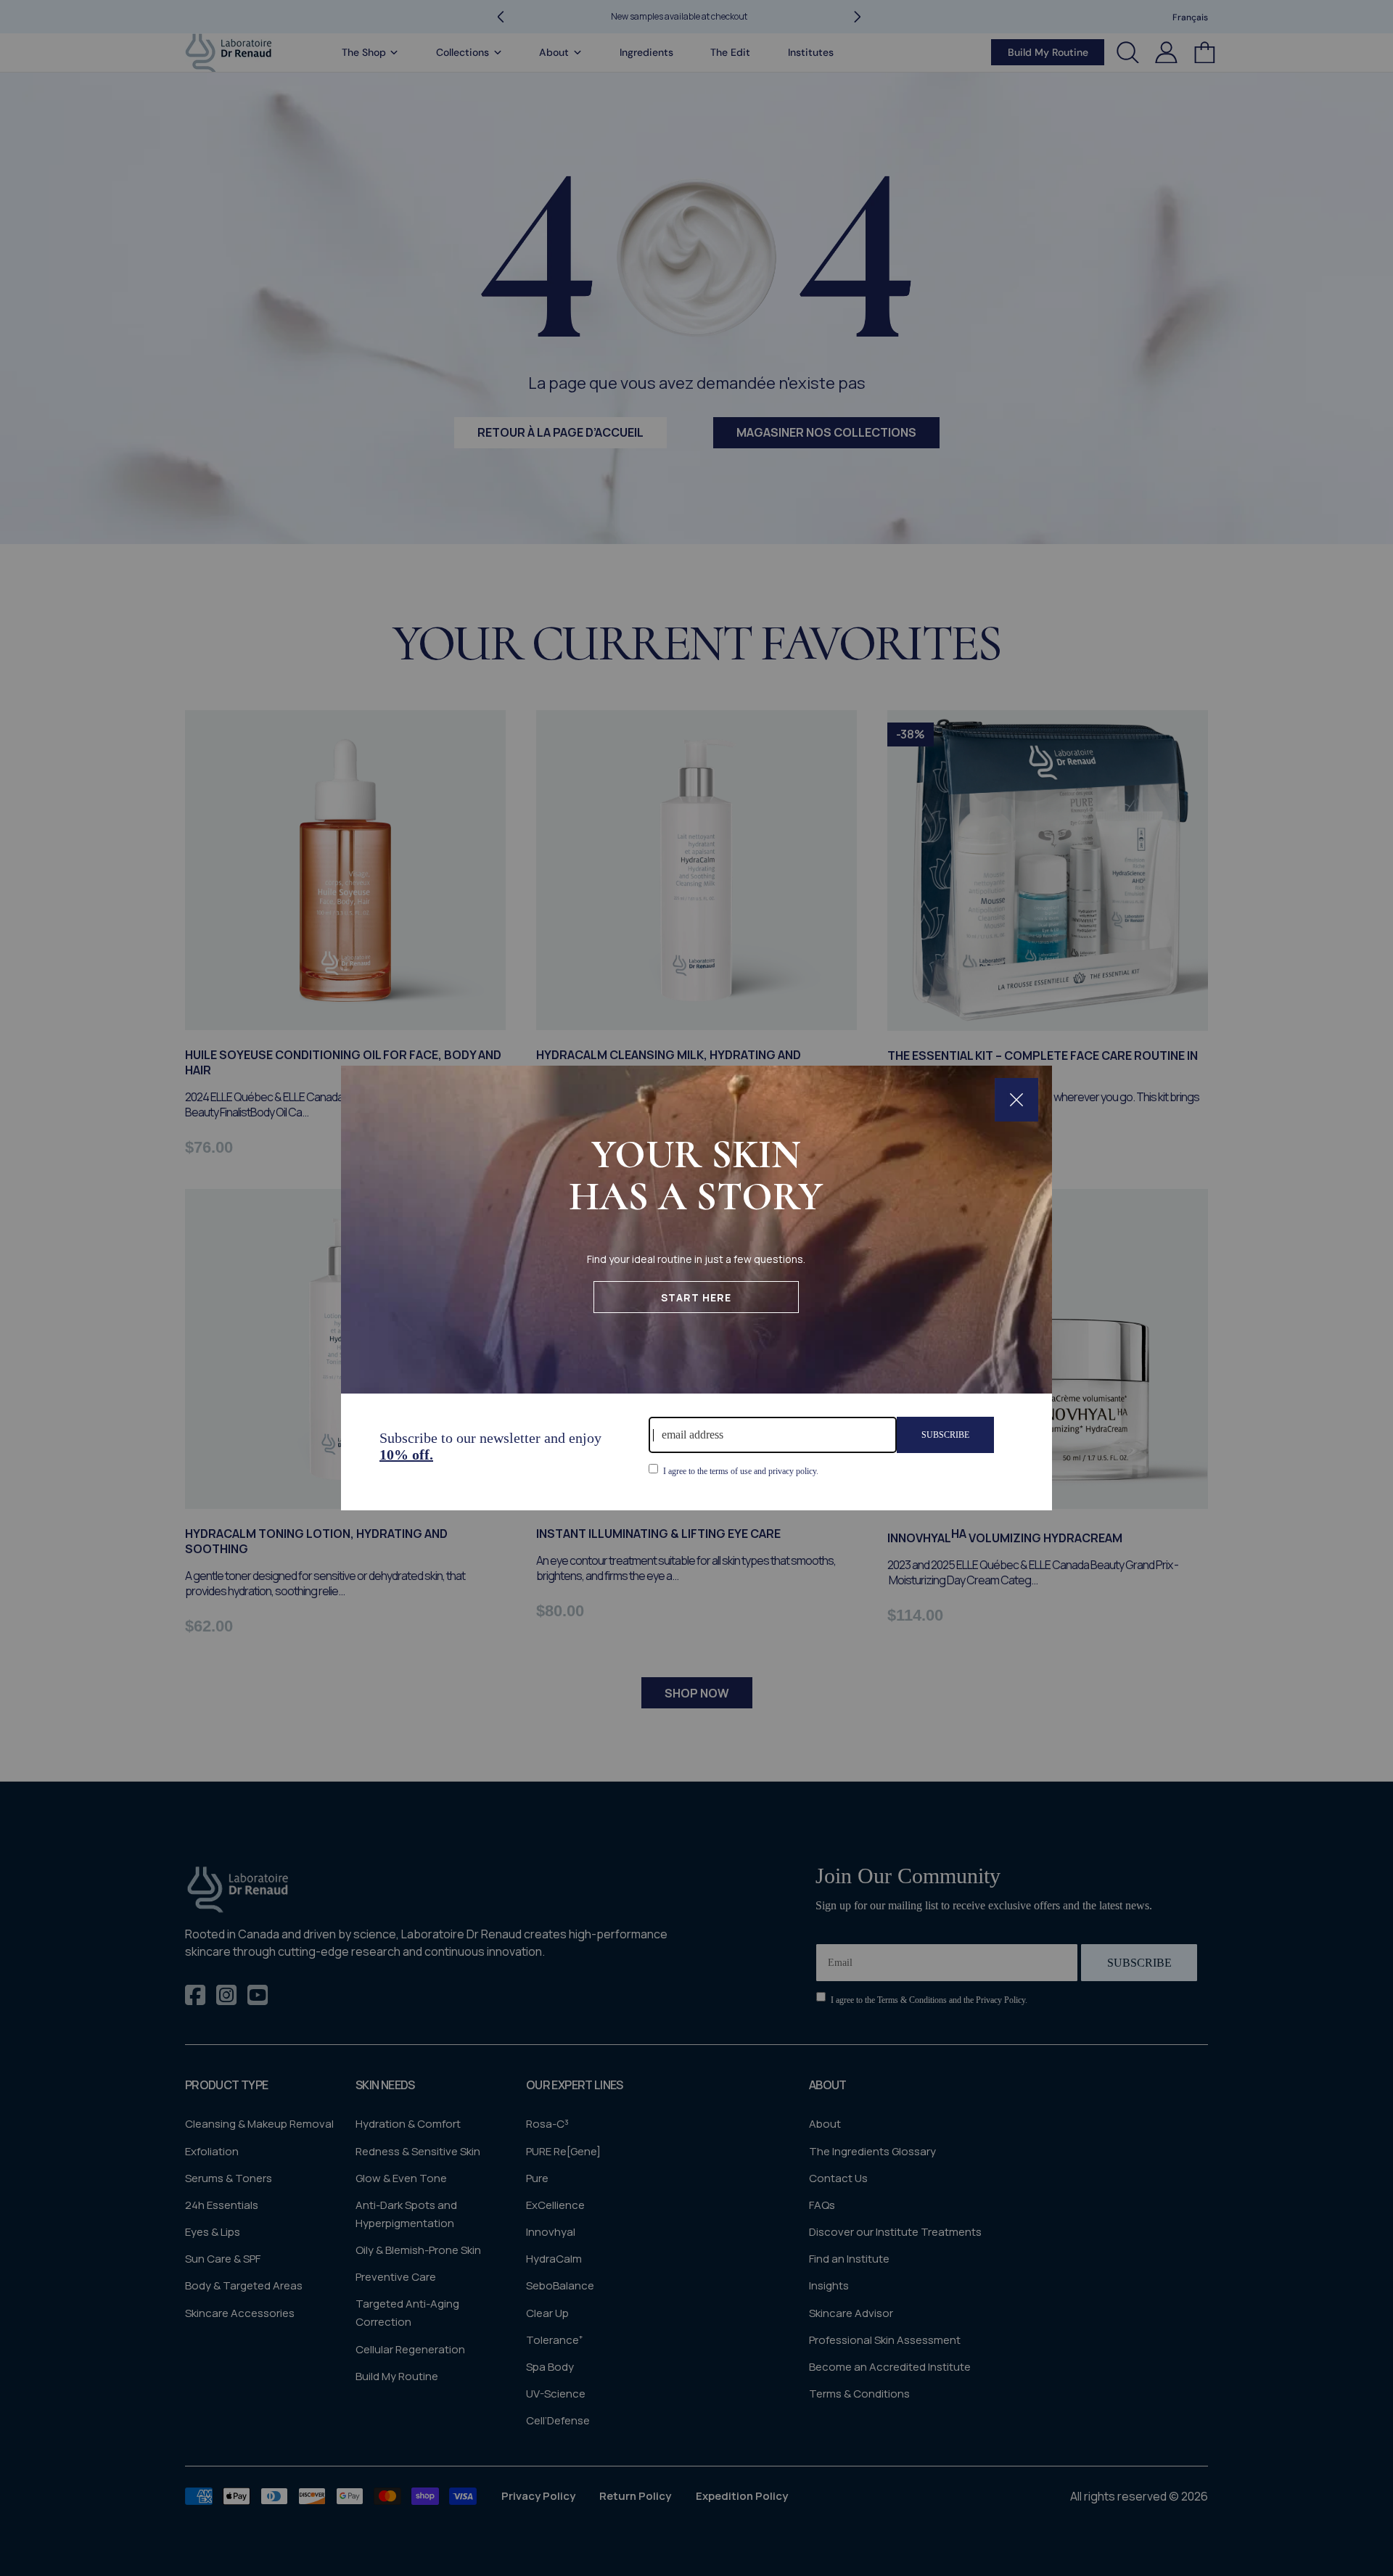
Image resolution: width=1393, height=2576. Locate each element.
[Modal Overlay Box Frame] (696, 1288)
